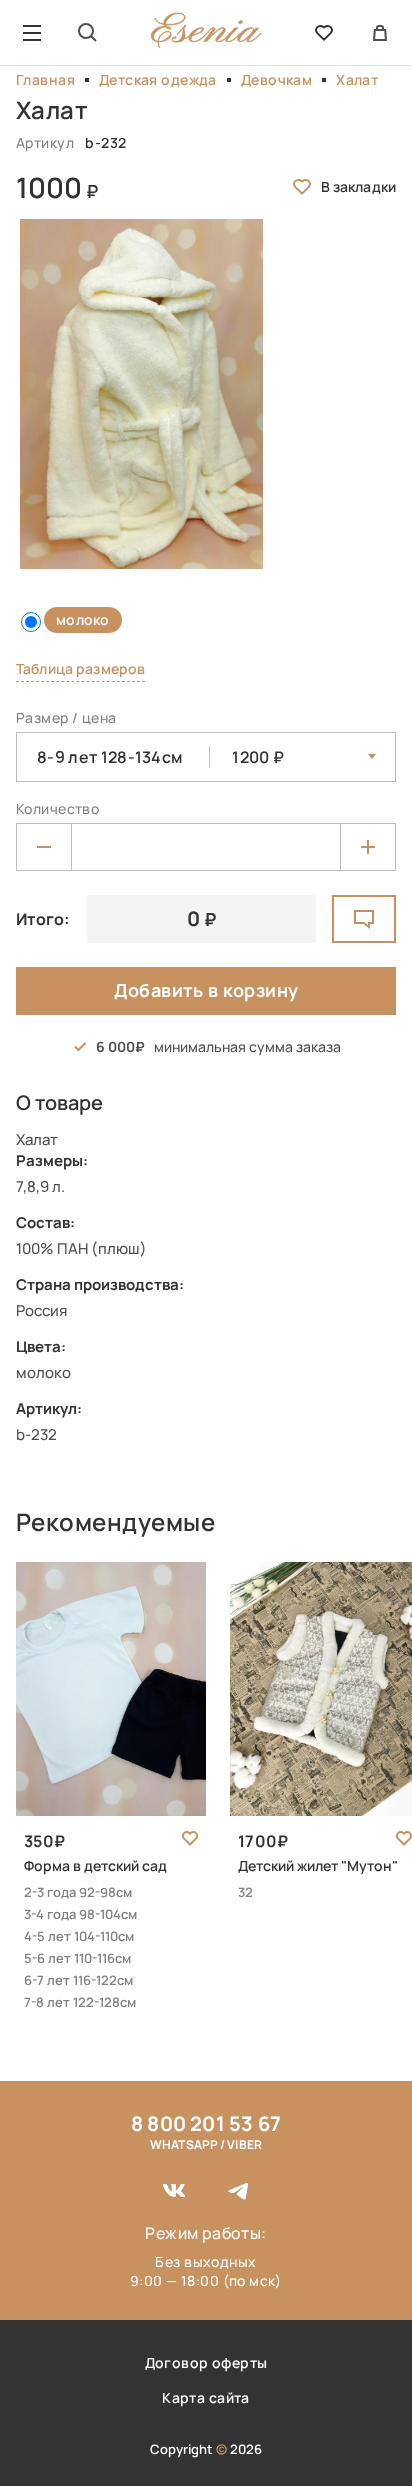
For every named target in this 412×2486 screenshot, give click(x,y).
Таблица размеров (80, 668)
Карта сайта (206, 2397)
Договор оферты (206, 2362)
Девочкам (276, 79)
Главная (45, 79)
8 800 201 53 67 (206, 2123)
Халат (357, 79)
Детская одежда (158, 79)
